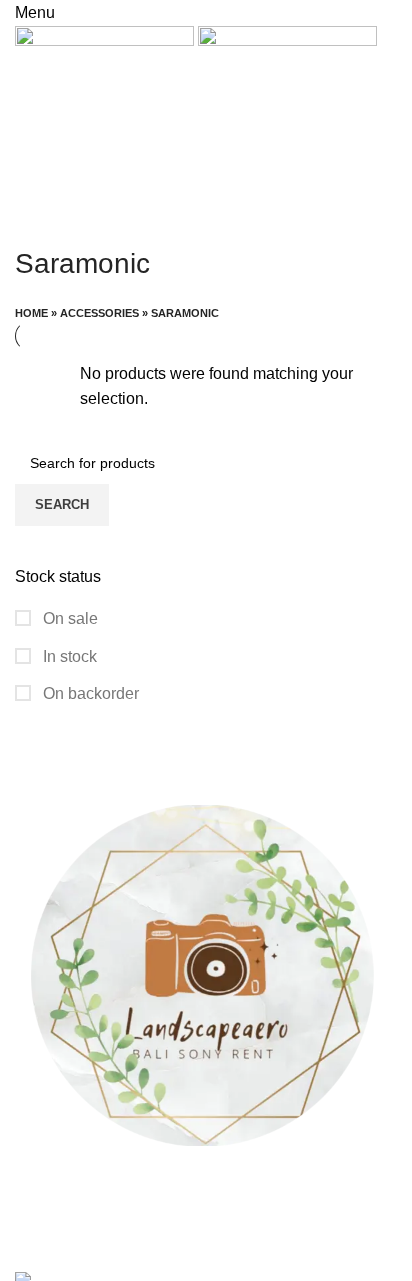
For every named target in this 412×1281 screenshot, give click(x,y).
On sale (68, 618)
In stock (68, 656)
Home (31, 313)
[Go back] (40, 219)
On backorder (89, 693)
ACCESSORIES (99, 313)
